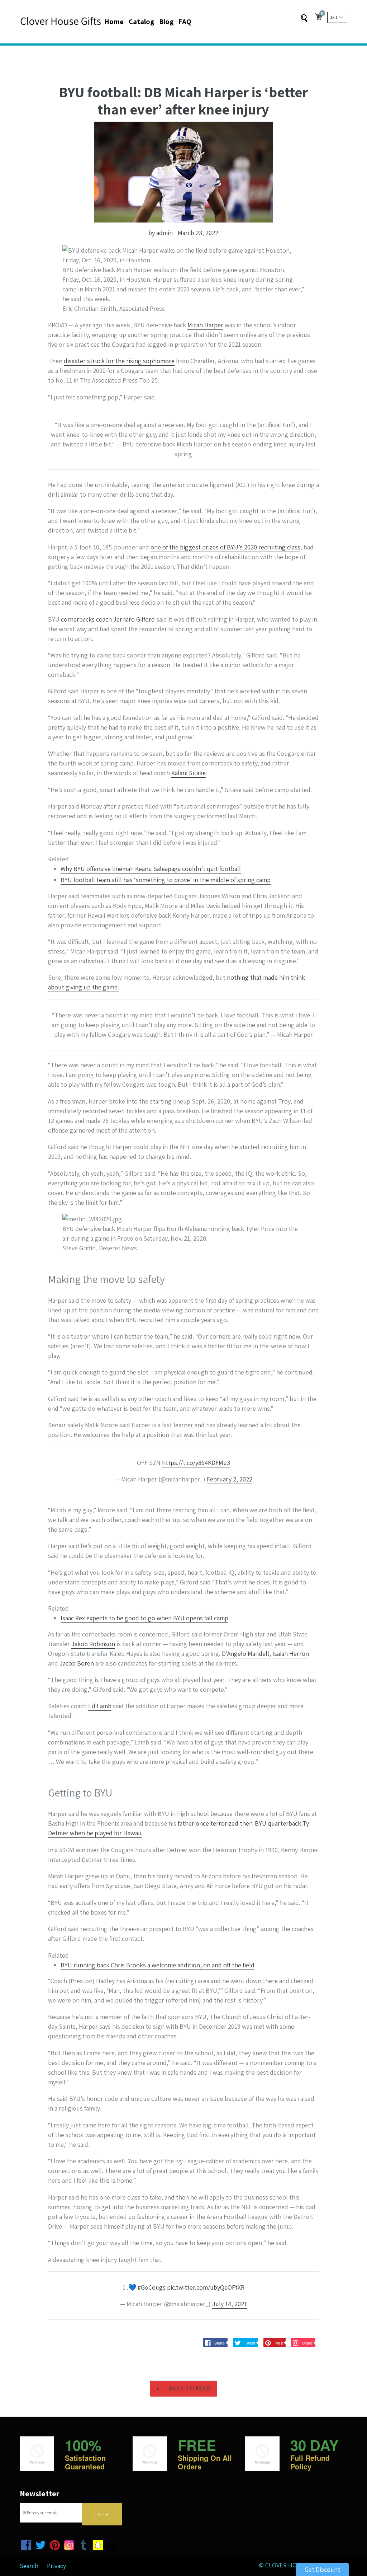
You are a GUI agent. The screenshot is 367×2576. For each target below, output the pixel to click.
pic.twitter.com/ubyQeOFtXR (206, 2287)
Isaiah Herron (291, 1654)
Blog (166, 22)
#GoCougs (152, 2287)
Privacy (56, 2566)
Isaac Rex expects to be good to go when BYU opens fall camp (144, 1618)
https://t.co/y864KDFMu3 (196, 1463)
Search (29, 2566)
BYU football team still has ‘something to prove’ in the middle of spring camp (166, 880)
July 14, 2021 (230, 2304)
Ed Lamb (100, 1706)
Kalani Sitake (189, 773)
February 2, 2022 (230, 1479)
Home (114, 22)
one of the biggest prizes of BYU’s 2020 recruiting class (225, 547)
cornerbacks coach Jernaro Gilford (108, 619)
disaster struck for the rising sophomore (119, 361)
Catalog (141, 22)
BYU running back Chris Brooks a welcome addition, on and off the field (158, 1965)
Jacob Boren (77, 1663)
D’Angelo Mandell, (246, 1654)
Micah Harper (205, 325)
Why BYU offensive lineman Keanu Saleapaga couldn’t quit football (151, 869)
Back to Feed (189, 2388)
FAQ (185, 22)
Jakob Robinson (93, 1644)
